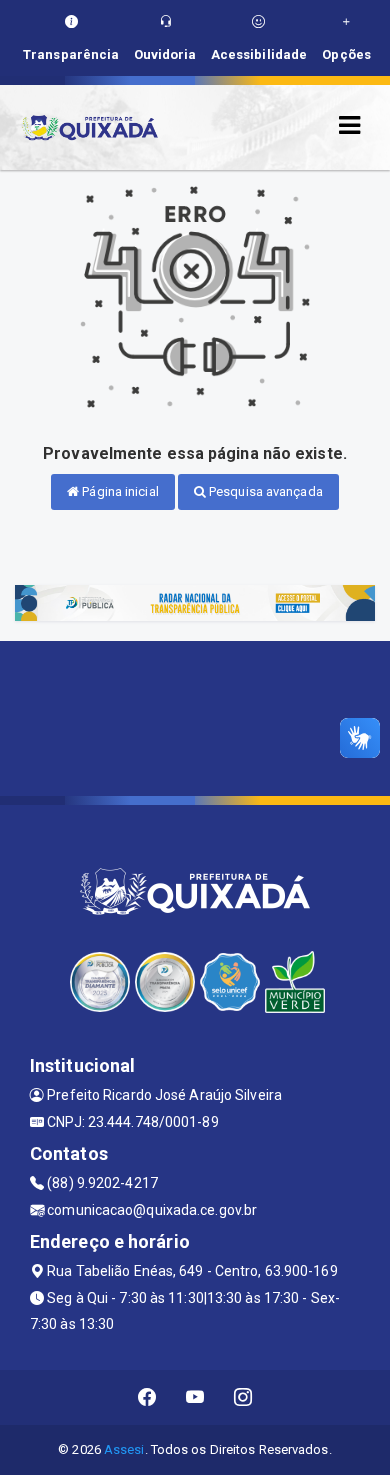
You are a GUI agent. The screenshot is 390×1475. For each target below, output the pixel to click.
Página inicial (119, 491)
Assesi (124, 1449)
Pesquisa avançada (264, 491)
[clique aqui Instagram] (243, 1397)
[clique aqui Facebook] (147, 1397)
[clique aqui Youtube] (195, 1397)
